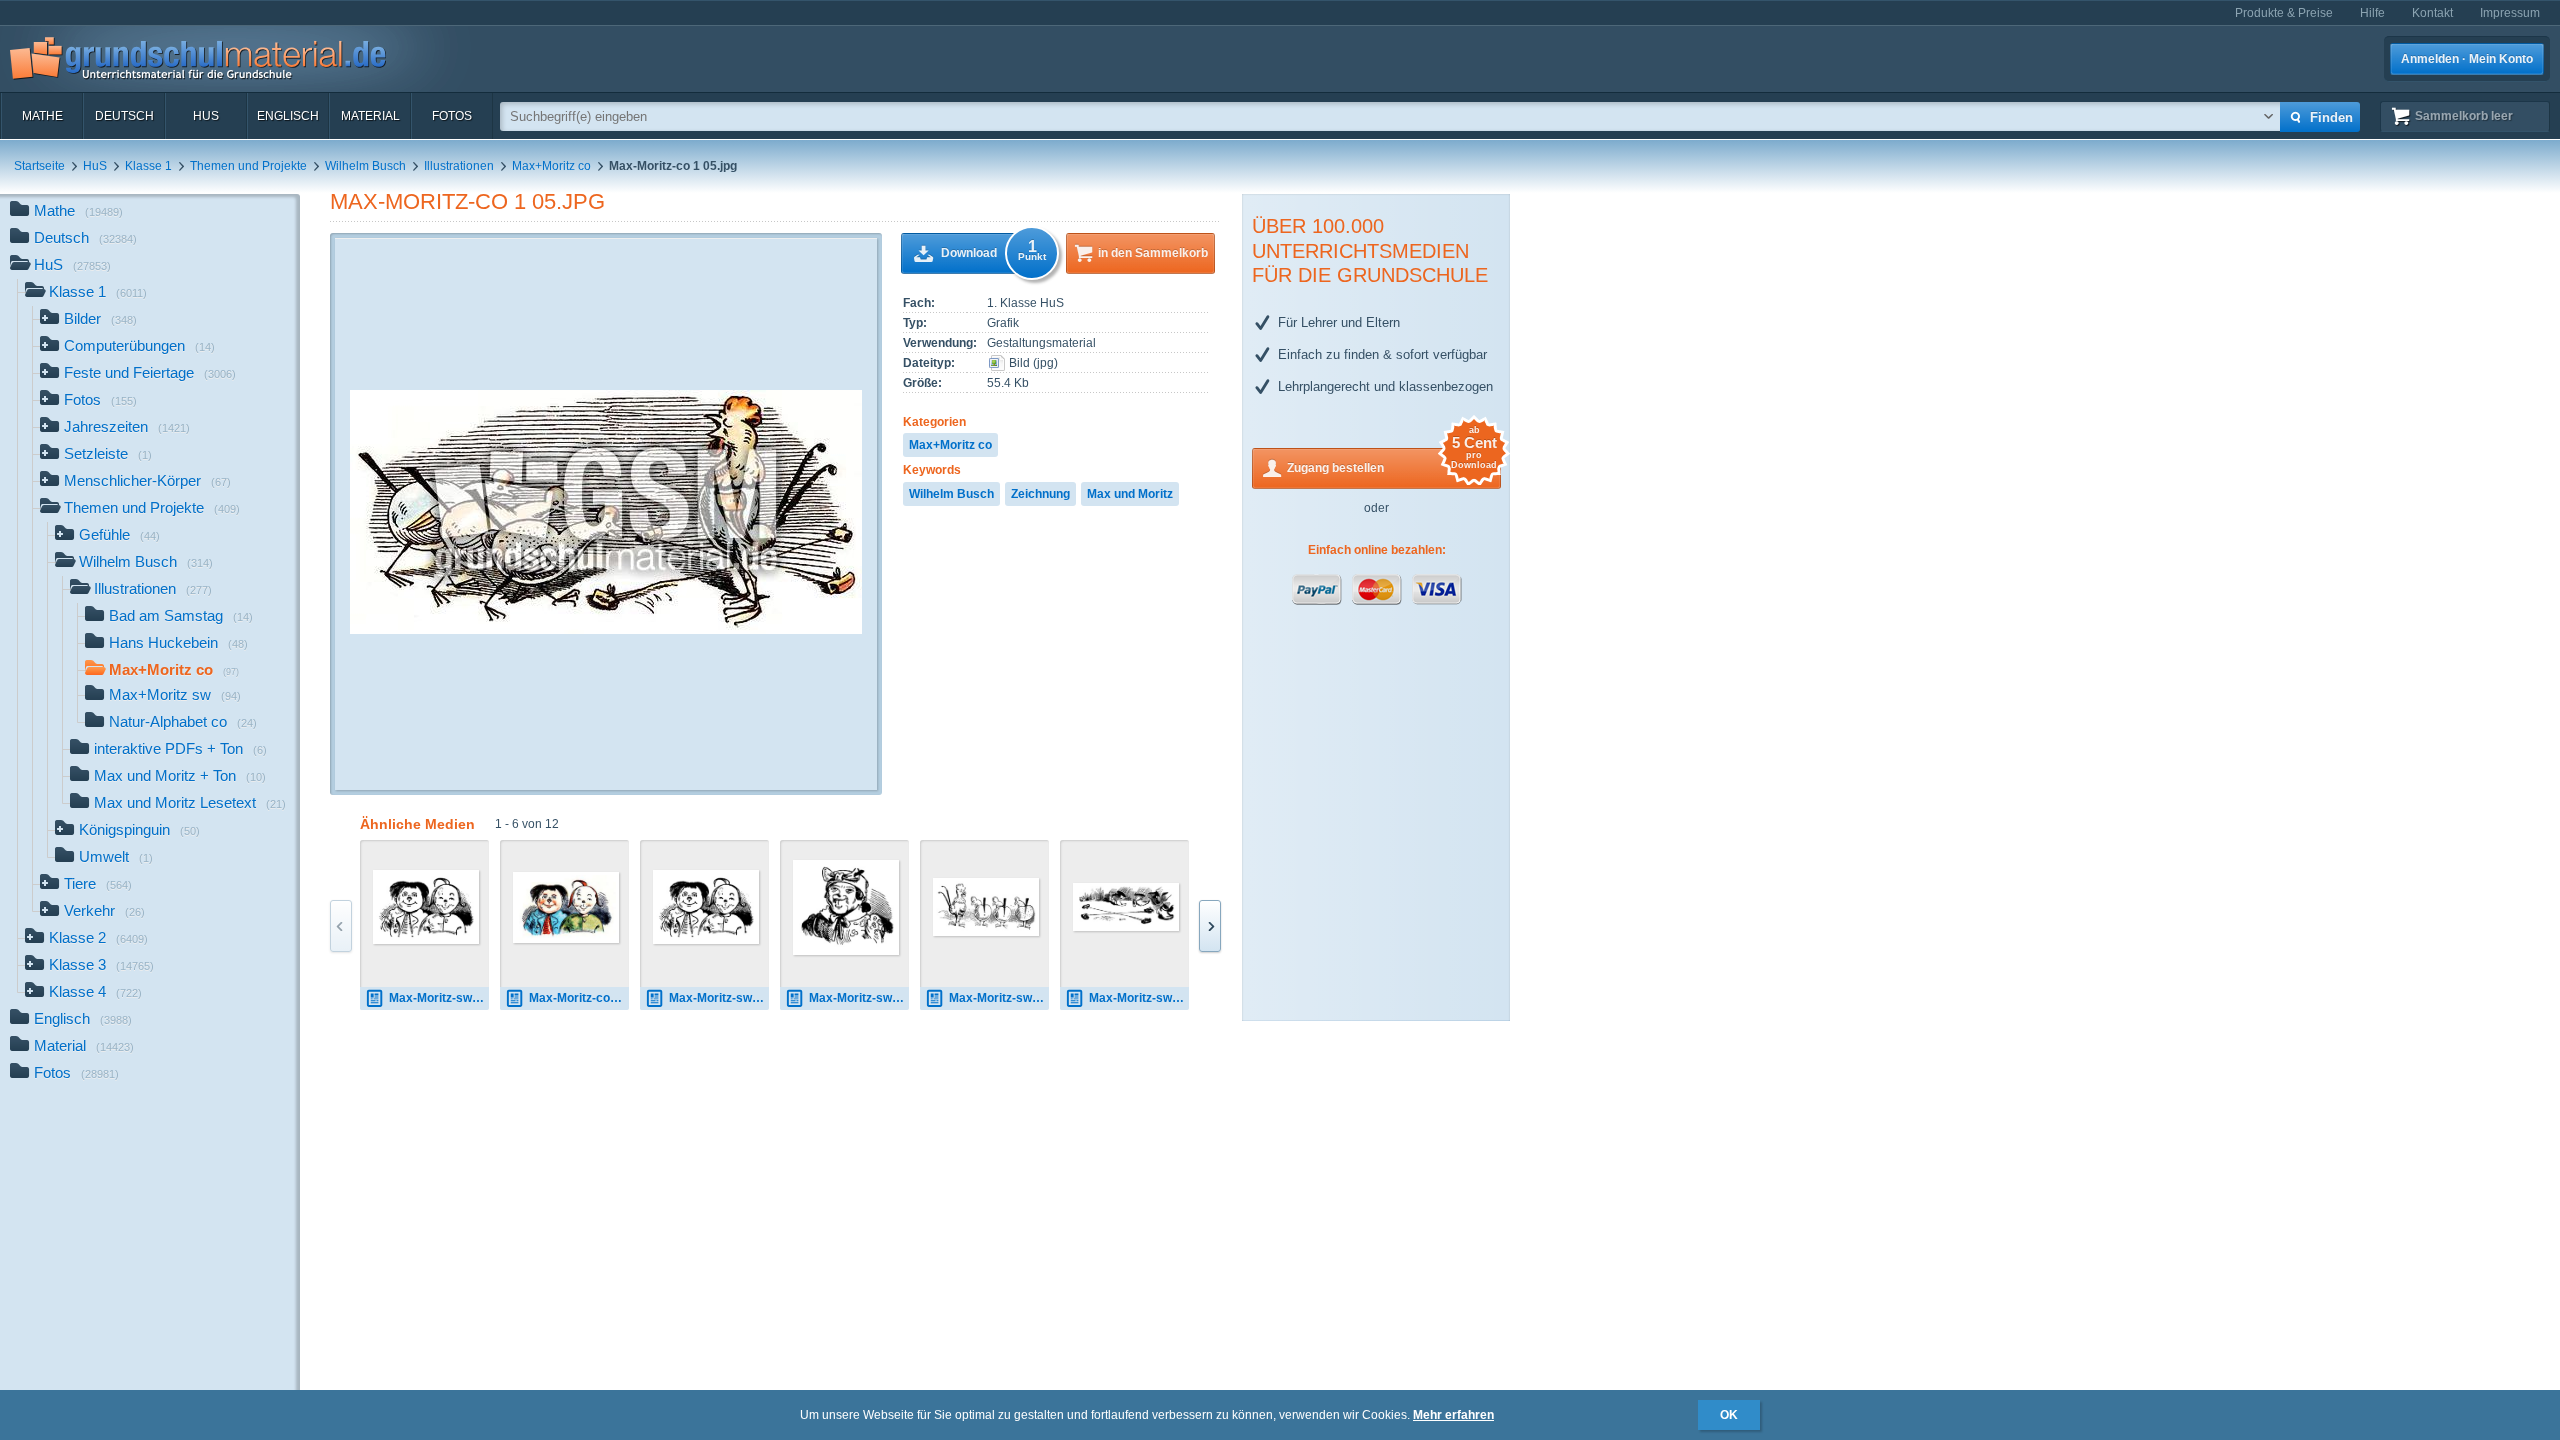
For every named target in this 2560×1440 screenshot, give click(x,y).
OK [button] (1729, 1415)
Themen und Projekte (248, 166)
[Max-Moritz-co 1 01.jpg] (566, 907)
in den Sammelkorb (1153, 253)
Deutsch (124, 116)
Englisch (288, 116)
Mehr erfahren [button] (1453, 1415)
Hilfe (2372, 13)
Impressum (2510, 13)
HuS (206, 116)
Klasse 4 (95, 991)
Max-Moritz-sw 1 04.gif (1139, 998)
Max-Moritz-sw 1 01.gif (439, 998)
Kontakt (2432, 13)
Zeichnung (1040, 494)
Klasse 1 (148, 166)
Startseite (39, 166)
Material (370, 116)
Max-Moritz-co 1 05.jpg (467, 201)
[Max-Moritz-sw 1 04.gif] (1126, 907)
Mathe (42, 116)
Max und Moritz (1130, 494)
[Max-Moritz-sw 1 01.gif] (426, 907)
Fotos (452, 116)
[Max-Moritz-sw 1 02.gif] (846, 907)
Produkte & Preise (2284, 13)
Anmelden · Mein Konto (2467, 59)
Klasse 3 (101, 964)
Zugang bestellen (1392, 461)
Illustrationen (459, 166)
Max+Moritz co (551, 166)
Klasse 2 (98, 937)
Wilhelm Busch (365, 166)
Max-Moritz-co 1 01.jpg (579, 998)
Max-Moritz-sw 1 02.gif (859, 998)
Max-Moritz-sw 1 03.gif (999, 998)
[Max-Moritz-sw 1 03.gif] (986, 907)
